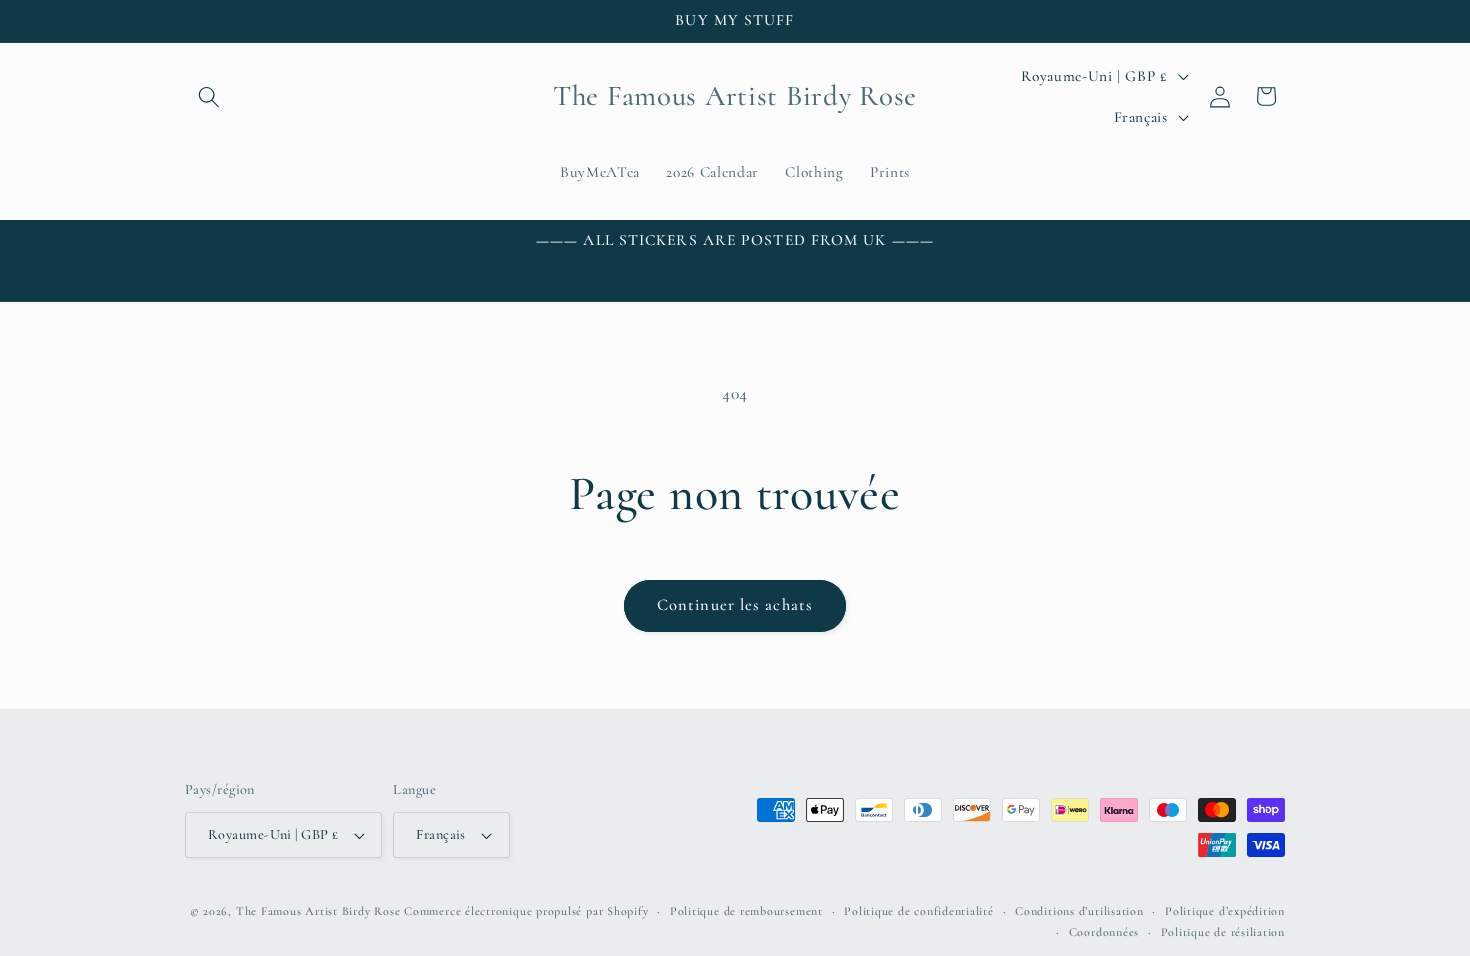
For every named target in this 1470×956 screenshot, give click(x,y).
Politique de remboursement (746, 911)
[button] (209, 96)
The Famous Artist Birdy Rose (318, 911)
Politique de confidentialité (919, 911)
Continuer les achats (735, 605)
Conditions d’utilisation (1079, 911)
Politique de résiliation (1223, 932)
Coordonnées (1104, 932)
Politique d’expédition (1225, 911)
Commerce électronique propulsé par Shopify (526, 911)
